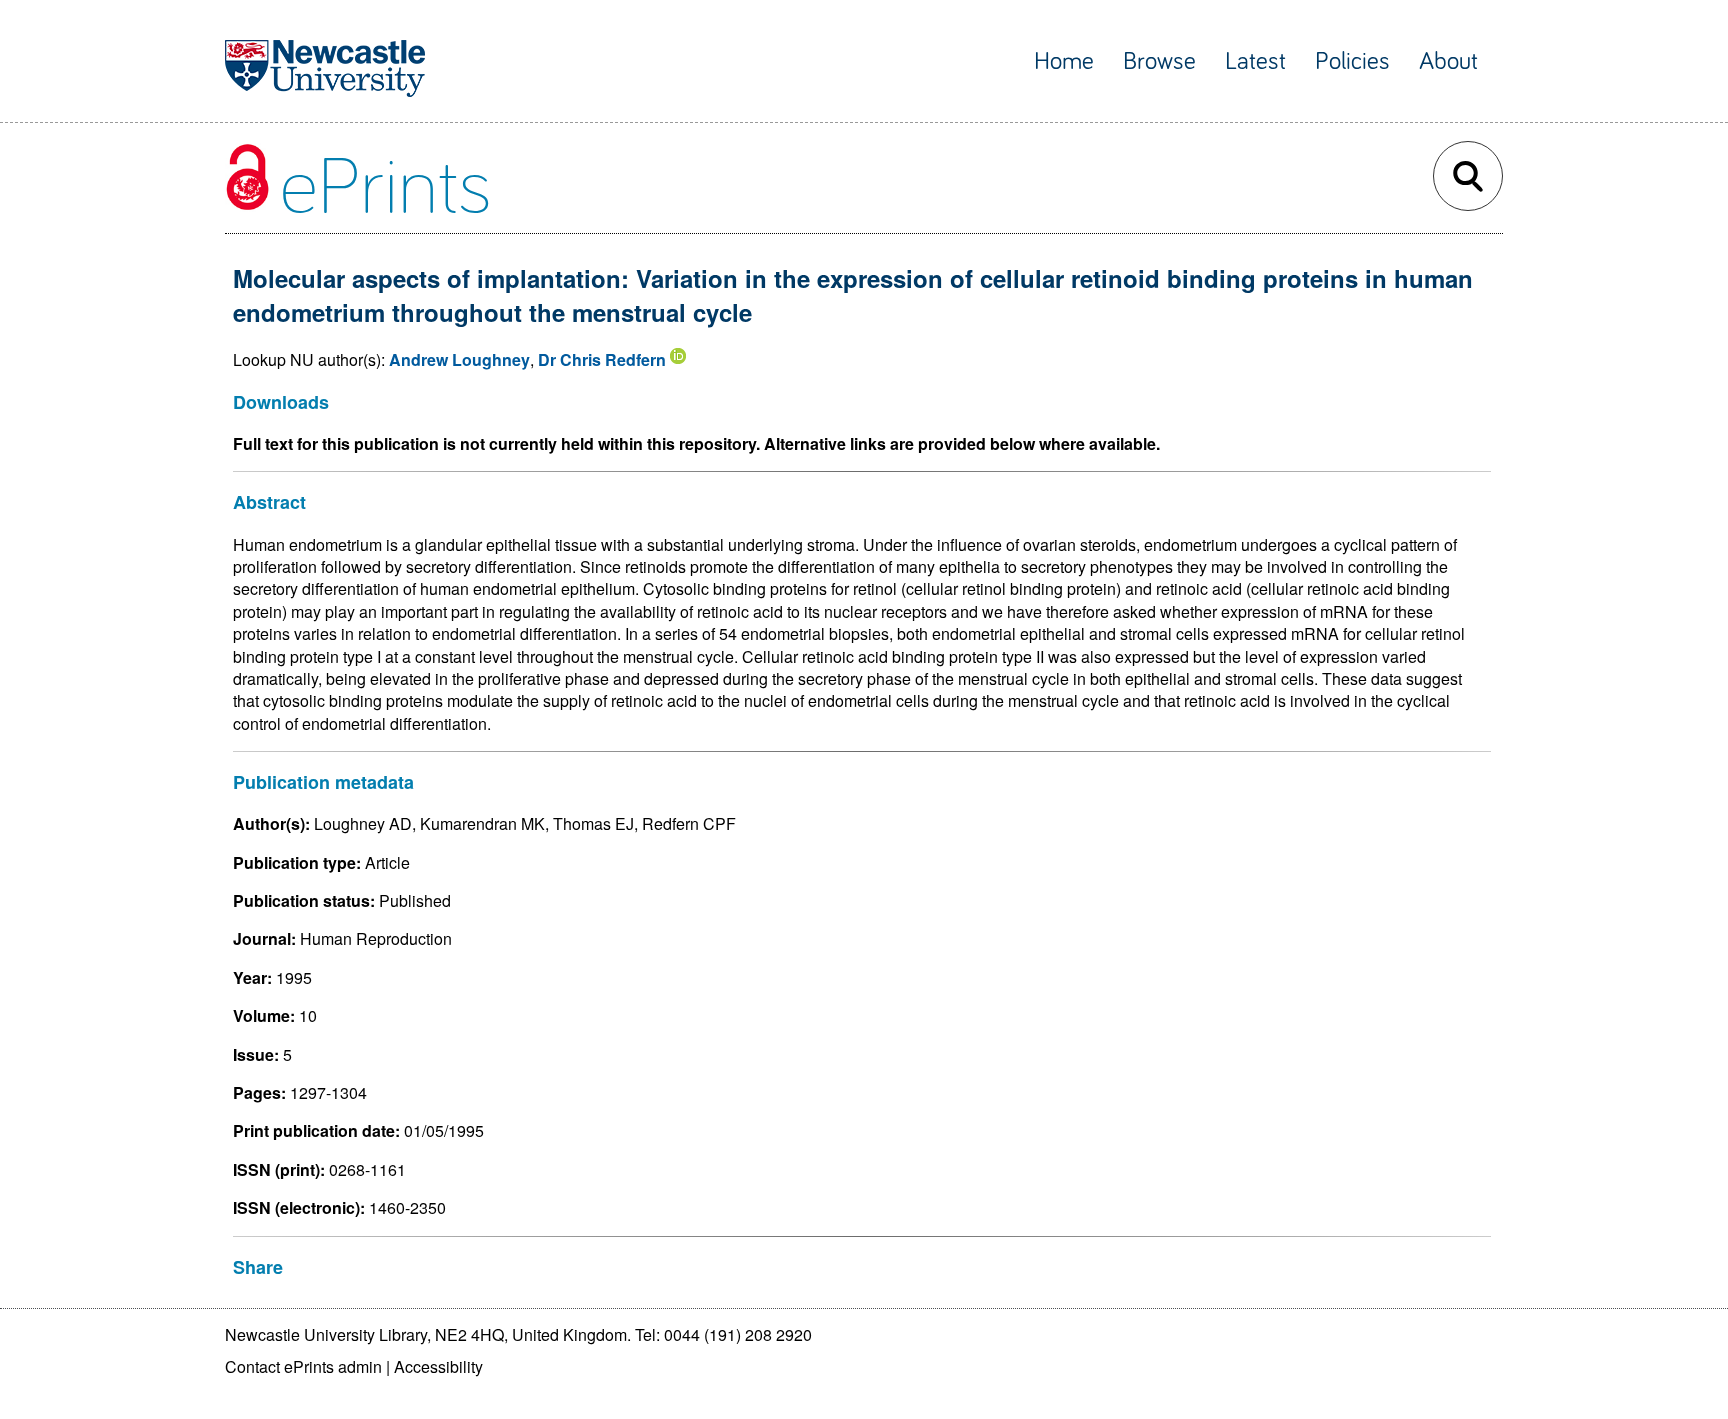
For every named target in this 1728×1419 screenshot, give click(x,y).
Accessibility (438, 1366)
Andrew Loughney (459, 359)
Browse (1159, 61)
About (1448, 61)
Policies (1352, 61)
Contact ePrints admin (303, 1366)
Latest (1255, 61)
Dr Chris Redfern (602, 359)
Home (1064, 61)
